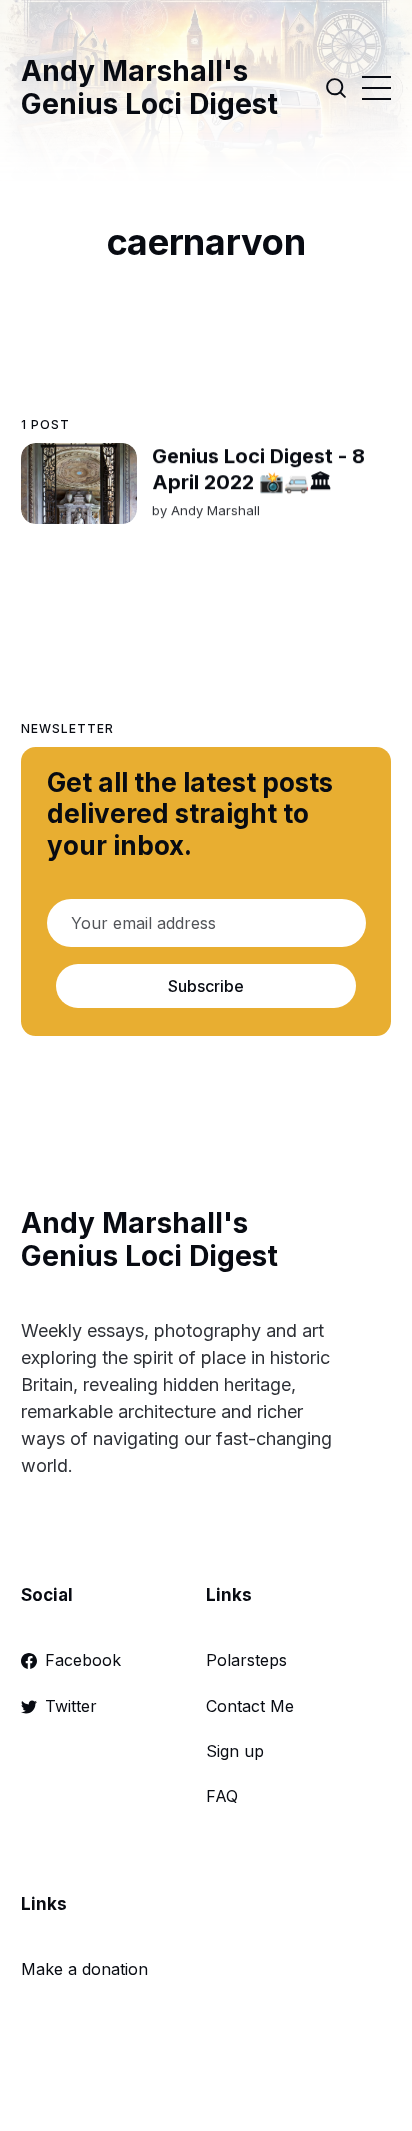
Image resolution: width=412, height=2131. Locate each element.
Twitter (71, 1706)
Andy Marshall (214, 510)
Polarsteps (246, 1660)
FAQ (222, 1796)
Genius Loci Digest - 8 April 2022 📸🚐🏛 (257, 469)
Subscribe (206, 986)
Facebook (83, 1660)
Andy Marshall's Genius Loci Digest (149, 88)
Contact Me (250, 1706)
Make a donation (84, 1969)
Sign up (235, 1751)
